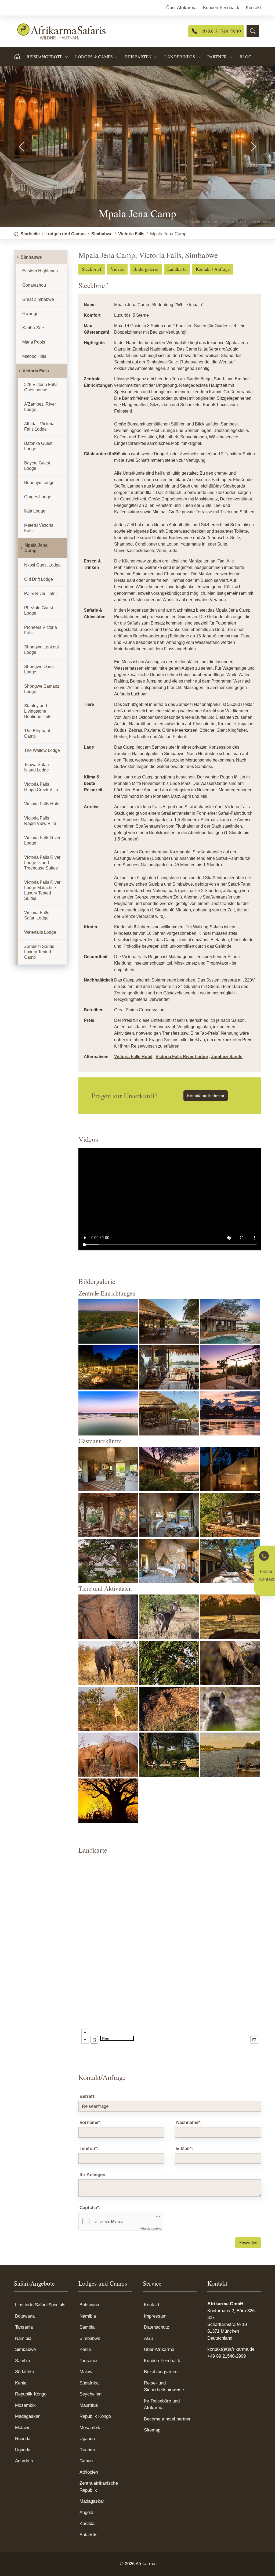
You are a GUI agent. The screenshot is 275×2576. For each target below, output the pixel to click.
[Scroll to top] (263, 2564)
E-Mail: (185, 2149)
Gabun (86, 2461)
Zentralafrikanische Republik (99, 2487)
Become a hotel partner (167, 2419)
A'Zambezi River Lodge (40, 407)
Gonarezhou (34, 285)
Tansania (24, 2327)
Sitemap (152, 2430)
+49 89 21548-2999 (219, 31)
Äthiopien (89, 2472)
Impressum (155, 2316)
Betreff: (88, 2096)
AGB (149, 2338)
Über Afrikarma (159, 2349)
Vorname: (91, 2122)
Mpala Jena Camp (36, 548)
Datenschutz (157, 2327)
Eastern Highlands (40, 271)
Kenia (21, 2383)
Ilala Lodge (35, 511)
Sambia (23, 2361)
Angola (86, 2512)
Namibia (23, 2338)
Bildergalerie (146, 269)
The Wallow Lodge (42, 750)
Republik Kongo (31, 2394)
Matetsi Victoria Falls (39, 528)
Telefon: (89, 2149)
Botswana (25, 2316)
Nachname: (189, 2122)
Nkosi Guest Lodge (42, 565)
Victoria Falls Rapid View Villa (40, 821)
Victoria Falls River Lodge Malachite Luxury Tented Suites (42, 890)
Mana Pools (34, 342)
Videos (117, 269)
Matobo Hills (34, 356)
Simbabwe (31, 257)
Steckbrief (92, 269)
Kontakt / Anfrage (213, 269)
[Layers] (254, 2040)
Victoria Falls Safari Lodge (37, 915)
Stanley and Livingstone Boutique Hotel (38, 711)
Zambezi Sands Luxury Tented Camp (39, 952)
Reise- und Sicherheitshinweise (164, 2386)
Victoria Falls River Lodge (182, 1057)
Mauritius (89, 2405)
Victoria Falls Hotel (133, 1057)
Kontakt (152, 2305)
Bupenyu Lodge (39, 483)
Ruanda (23, 2439)
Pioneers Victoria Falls (41, 630)
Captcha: (90, 2208)
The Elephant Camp (37, 733)
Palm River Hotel (40, 594)
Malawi (22, 2428)
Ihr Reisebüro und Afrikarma (162, 2404)
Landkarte (177, 269)
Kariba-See (33, 328)
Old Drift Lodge (39, 579)
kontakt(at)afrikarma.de (231, 2349)
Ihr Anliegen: (93, 2175)
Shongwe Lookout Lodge (41, 650)
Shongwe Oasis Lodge (39, 669)
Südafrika (25, 2372)
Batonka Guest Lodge (38, 446)
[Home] (20, 57)
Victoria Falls (36, 371)
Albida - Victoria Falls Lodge (39, 426)
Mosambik (25, 2405)
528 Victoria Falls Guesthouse (41, 387)
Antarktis (24, 2461)
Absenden (248, 2243)
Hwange (30, 314)
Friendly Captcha (151, 2228)
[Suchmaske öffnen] (253, 31)
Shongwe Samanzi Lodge (42, 689)
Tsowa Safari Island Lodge (37, 767)
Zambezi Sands (227, 1057)
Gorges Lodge (38, 497)
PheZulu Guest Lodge (39, 610)
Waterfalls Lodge (40, 932)
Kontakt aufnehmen (206, 1096)
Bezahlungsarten (161, 2372)
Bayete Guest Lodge (37, 466)
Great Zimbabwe (38, 299)
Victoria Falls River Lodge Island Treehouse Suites (42, 863)
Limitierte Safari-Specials (40, 2305)
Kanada (87, 2523)
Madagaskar (27, 2416)
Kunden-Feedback (162, 2361)
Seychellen (91, 2394)
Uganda (23, 2450)
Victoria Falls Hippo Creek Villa (41, 787)
